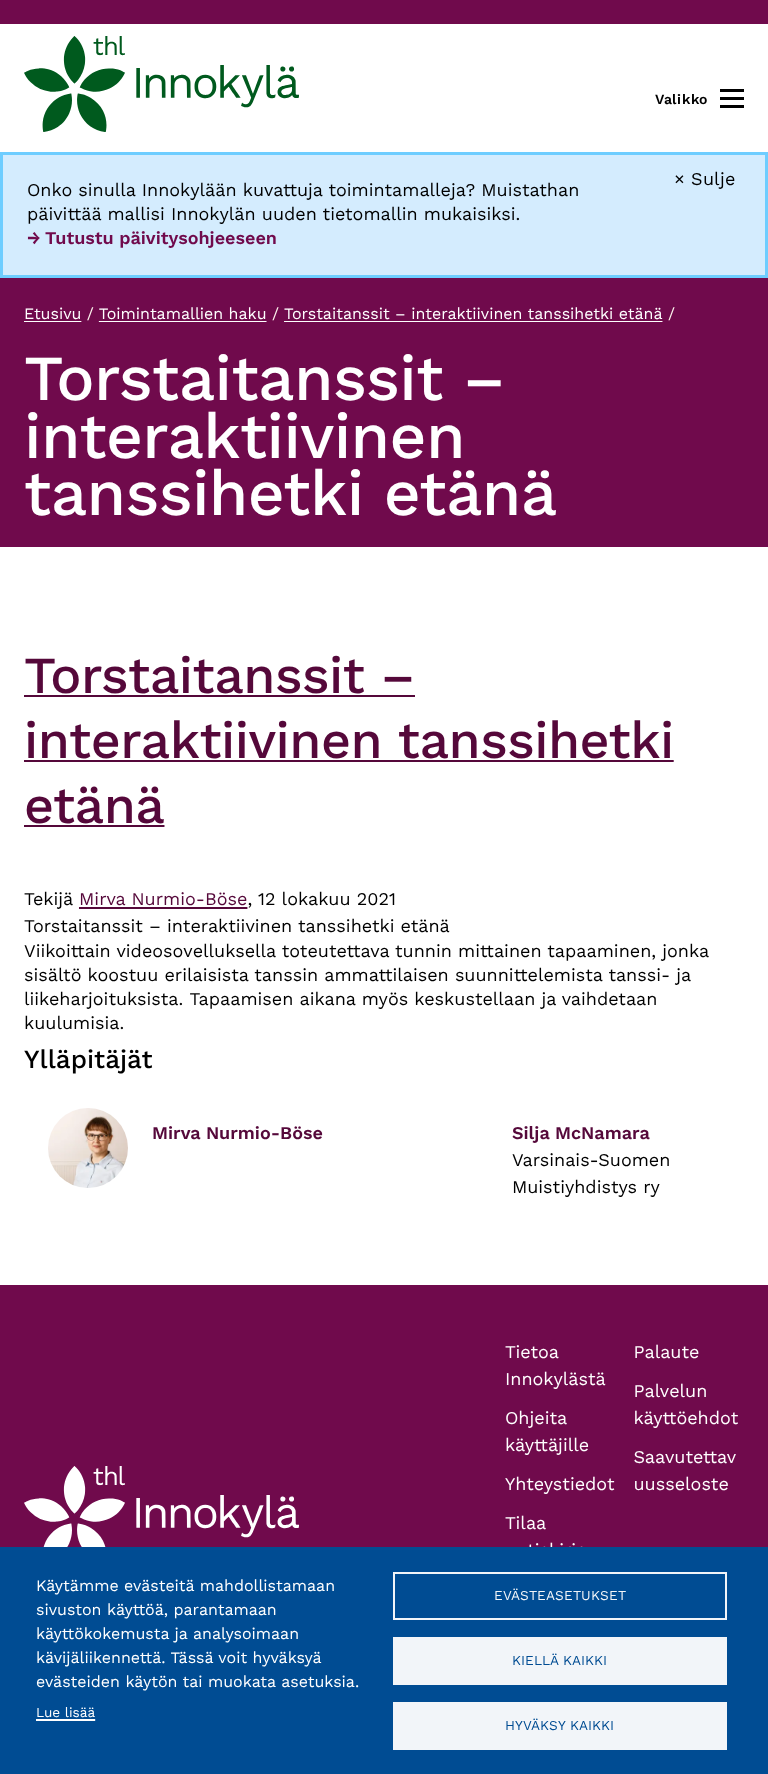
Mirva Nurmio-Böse (163, 899)
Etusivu (52, 313)
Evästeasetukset (560, 1595)
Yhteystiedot (560, 1484)
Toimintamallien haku (183, 313)
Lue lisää (65, 1713)
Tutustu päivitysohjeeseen (161, 238)
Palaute (667, 1352)
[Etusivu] (161, 88)
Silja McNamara (581, 1133)
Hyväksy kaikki (559, 1725)
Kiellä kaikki (559, 1660)
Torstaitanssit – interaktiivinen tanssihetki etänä (473, 313)
